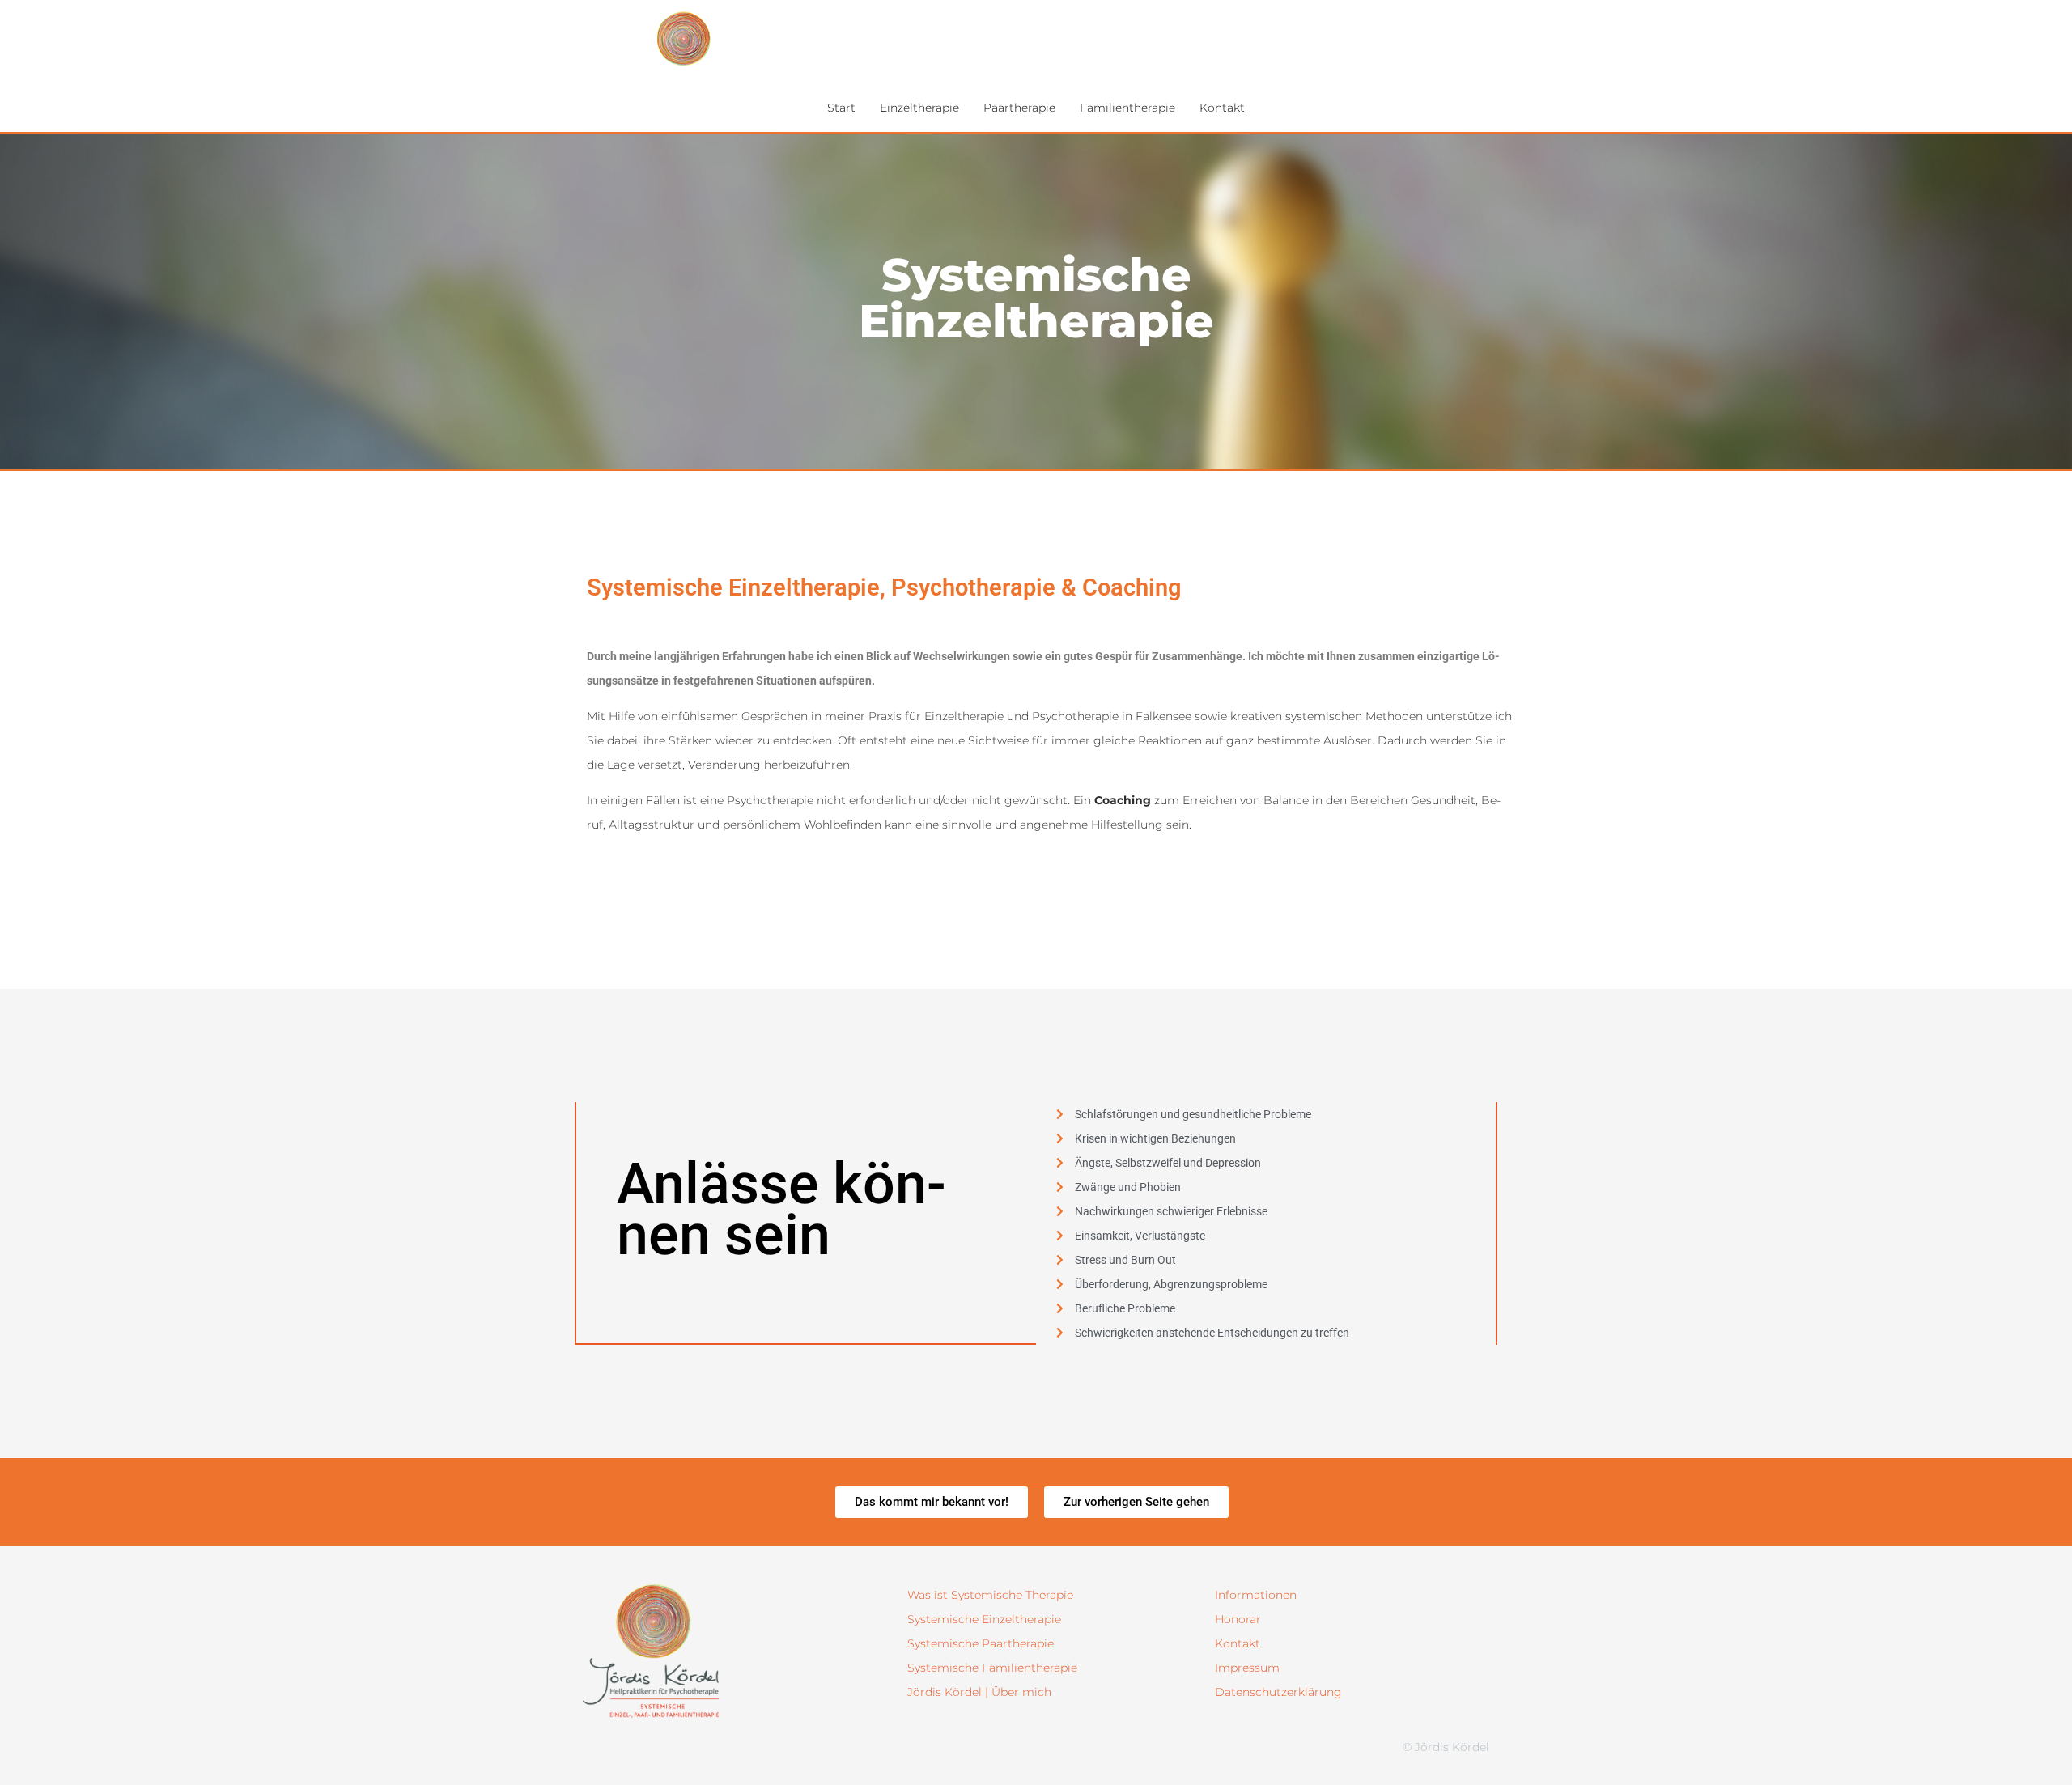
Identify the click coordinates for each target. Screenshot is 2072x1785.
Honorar (1238, 1619)
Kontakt (1238, 1643)
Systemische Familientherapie (992, 1668)
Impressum (1247, 1668)
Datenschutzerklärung (1278, 1692)
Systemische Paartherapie (981, 1643)
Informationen (1256, 1595)
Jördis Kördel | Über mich (979, 1692)
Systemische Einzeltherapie (984, 1619)
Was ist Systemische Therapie (990, 1595)
